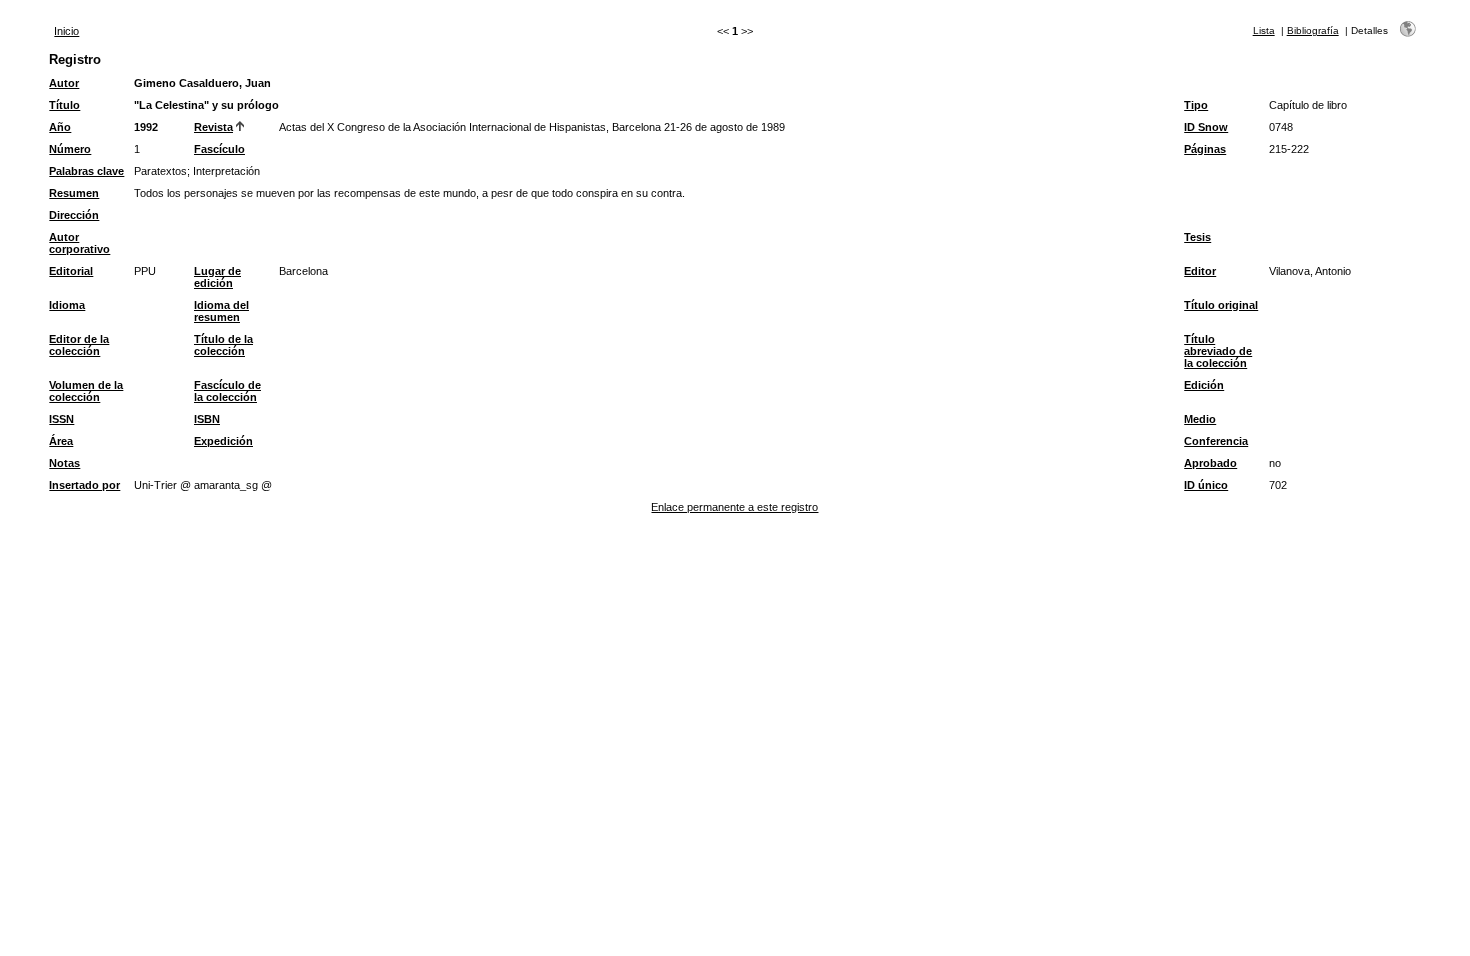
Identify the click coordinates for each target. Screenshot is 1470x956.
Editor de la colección (79, 345)
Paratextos (160, 171)
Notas (64, 463)
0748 (1281, 127)
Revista (213, 127)
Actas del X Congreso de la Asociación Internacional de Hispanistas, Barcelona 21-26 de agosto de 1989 (532, 127)
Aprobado (1210, 463)
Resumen (74, 193)
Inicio (66, 31)
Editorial (71, 271)
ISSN (61, 419)
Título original (1221, 305)
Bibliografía (1313, 30)
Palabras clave (86, 171)
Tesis (1197, 237)
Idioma (67, 305)
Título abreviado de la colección (1218, 351)
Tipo (1196, 105)
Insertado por (84, 485)
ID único (1206, 485)
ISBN (207, 419)
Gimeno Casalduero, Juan (202, 83)
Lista (1264, 30)
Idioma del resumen (221, 311)
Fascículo (219, 149)
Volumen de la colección (86, 391)
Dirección (74, 215)
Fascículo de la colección (227, 391)
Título (64, 105)
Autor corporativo (79, 243)
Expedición (223, 441)
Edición (1204, 385)
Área (61, 441)
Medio (1200, 419)
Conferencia (1216, 441)
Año (60, 127)
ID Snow (1206, 127)
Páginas (1205, 149)
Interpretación (226, 171)
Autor (64, 83)
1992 (146, 127)
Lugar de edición (217, 277)
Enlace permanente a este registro (734, 507)
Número (70, 149)
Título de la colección (223, 345)
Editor (1200, 271)
